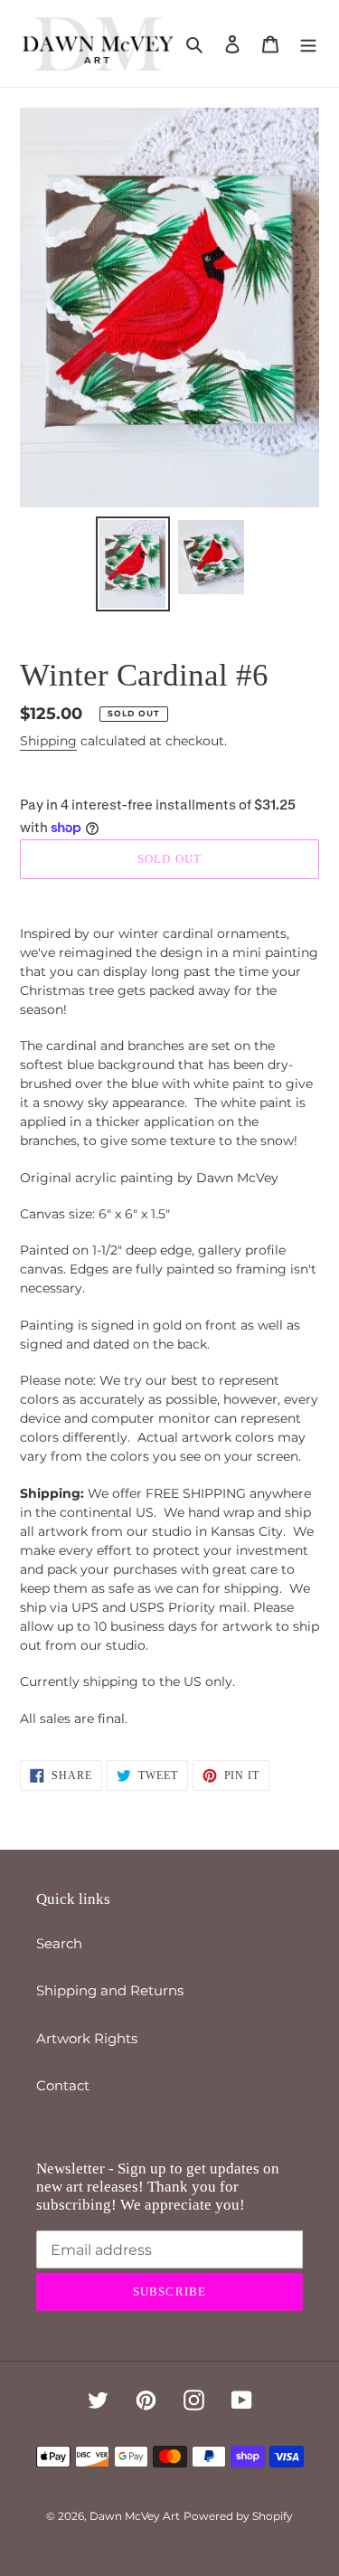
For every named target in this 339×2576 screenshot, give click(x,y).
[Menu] (308, 44)
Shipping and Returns (110, 1990)
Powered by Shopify (238, 2516)
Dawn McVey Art (135, 2516)
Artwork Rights (87, 2038)
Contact (63, 2085)
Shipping (48, 741)
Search (59, 1943)
